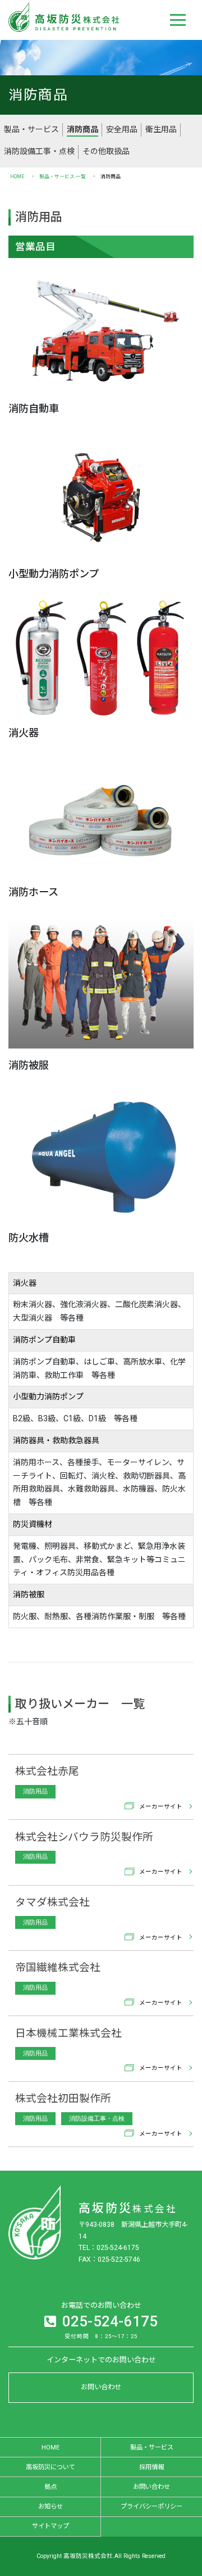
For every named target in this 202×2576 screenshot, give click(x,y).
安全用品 (122, 129)
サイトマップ (50, 2526)
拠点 (50, 2487)
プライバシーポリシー (151, 2506)
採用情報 (151, 2467)
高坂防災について (50, 2467)
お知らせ (50, 2506)
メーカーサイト (161, 1806)
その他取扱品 (106, 151)
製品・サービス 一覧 (63, 177)
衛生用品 (161, 129)
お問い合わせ (101, 2387)
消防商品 (82, 129)
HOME (17, 177)
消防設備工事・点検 (39, 151)
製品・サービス (31, 129)
